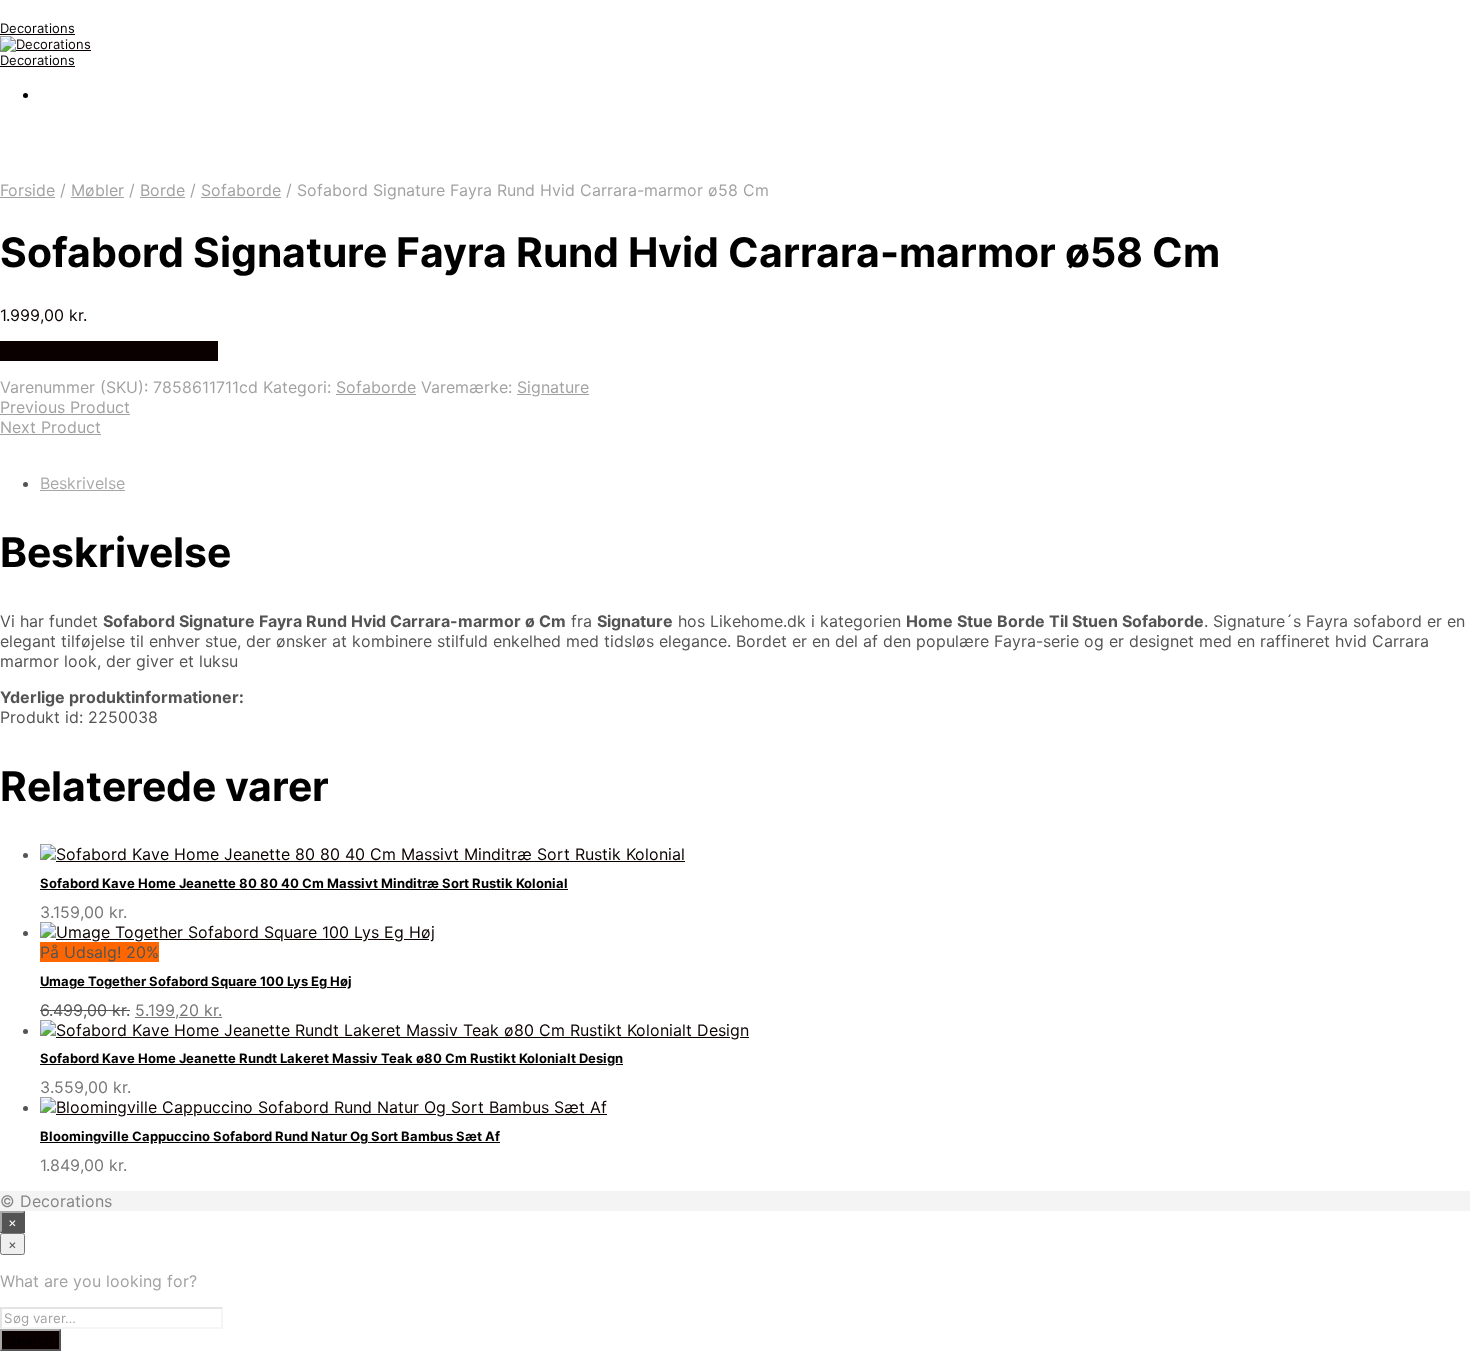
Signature (553, 387)
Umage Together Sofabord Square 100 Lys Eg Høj (196, 981)
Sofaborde (241, 190)
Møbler (97, 190)
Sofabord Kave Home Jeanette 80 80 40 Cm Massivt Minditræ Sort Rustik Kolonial (304, 883)
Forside (27, 190)
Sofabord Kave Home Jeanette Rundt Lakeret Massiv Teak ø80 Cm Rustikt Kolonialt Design (331, 1058)
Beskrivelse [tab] (82, 483)
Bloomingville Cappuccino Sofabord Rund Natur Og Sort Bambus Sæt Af (270, 1136)
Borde (162, 190)
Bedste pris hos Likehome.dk (109, 351)
